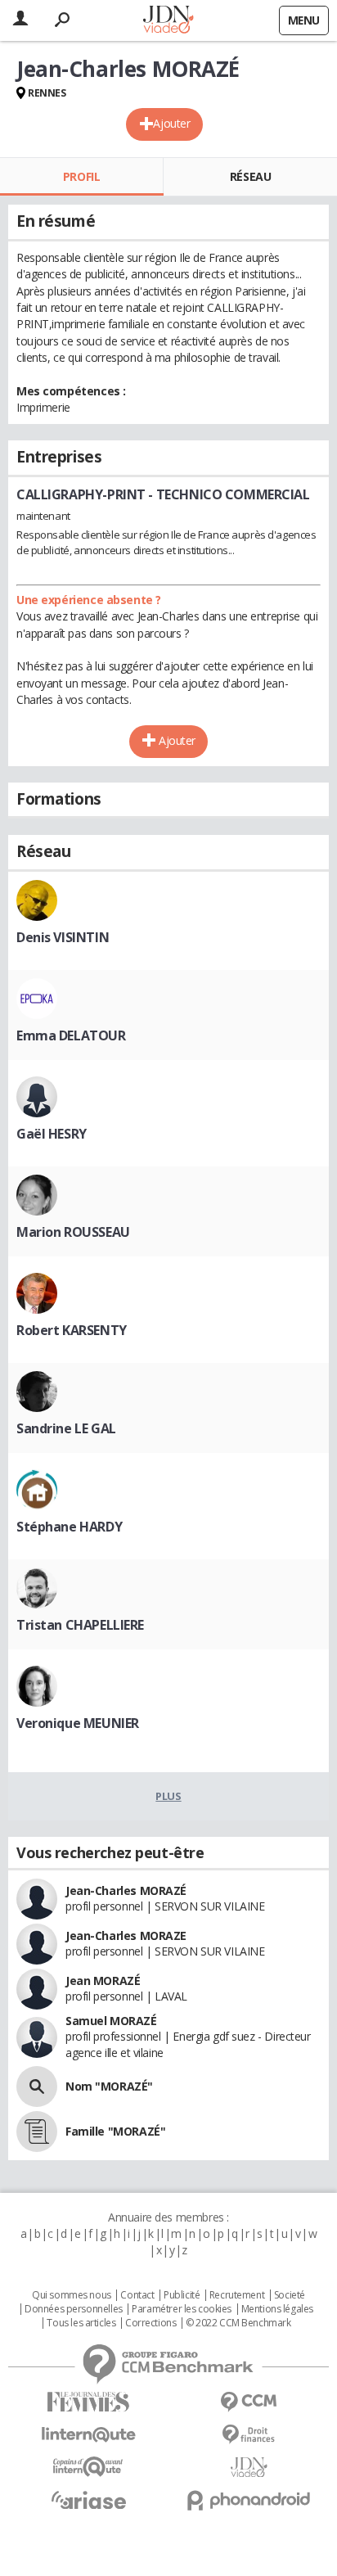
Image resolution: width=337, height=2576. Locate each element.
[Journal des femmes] (88, 2402)
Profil (81, 176)
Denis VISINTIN (63, 937)
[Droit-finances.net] (249, 2435)
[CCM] (249, 2402)
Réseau (250, 176)
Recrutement (237, 2295)
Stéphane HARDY (69, 1527)
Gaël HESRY (52, 1134)
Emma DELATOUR (71, 1035)
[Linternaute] (88, 2435)
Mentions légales (277, 2309)
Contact (137, 2295)
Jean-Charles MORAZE (126, 1935)
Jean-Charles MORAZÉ (126, 1890)
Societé (290, 2295)
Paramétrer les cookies (182, 2309)
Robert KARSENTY (72, 1330)
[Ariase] (88, 2500)
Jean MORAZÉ (103, 1980)
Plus (168, 1796)
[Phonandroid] (249, 2500)
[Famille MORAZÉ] (37, 2132)
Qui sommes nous (72, 2295)
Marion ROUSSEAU (73, 1232)
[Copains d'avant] (88, 2467)
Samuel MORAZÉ (111, 2021)
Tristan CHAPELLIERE (80, 1625)
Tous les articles (81, 2323)
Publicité (182, 2295)
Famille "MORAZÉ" (115, 2131)
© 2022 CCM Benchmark (238, 2323)
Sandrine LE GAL (66, 1428)
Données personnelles (74, 2309)
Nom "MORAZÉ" (109, 2086)
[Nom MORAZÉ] (37, 2087)
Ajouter (171, 123)
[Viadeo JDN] (249, 2468)
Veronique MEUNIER (78, 1723)
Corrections (151, 2323)
